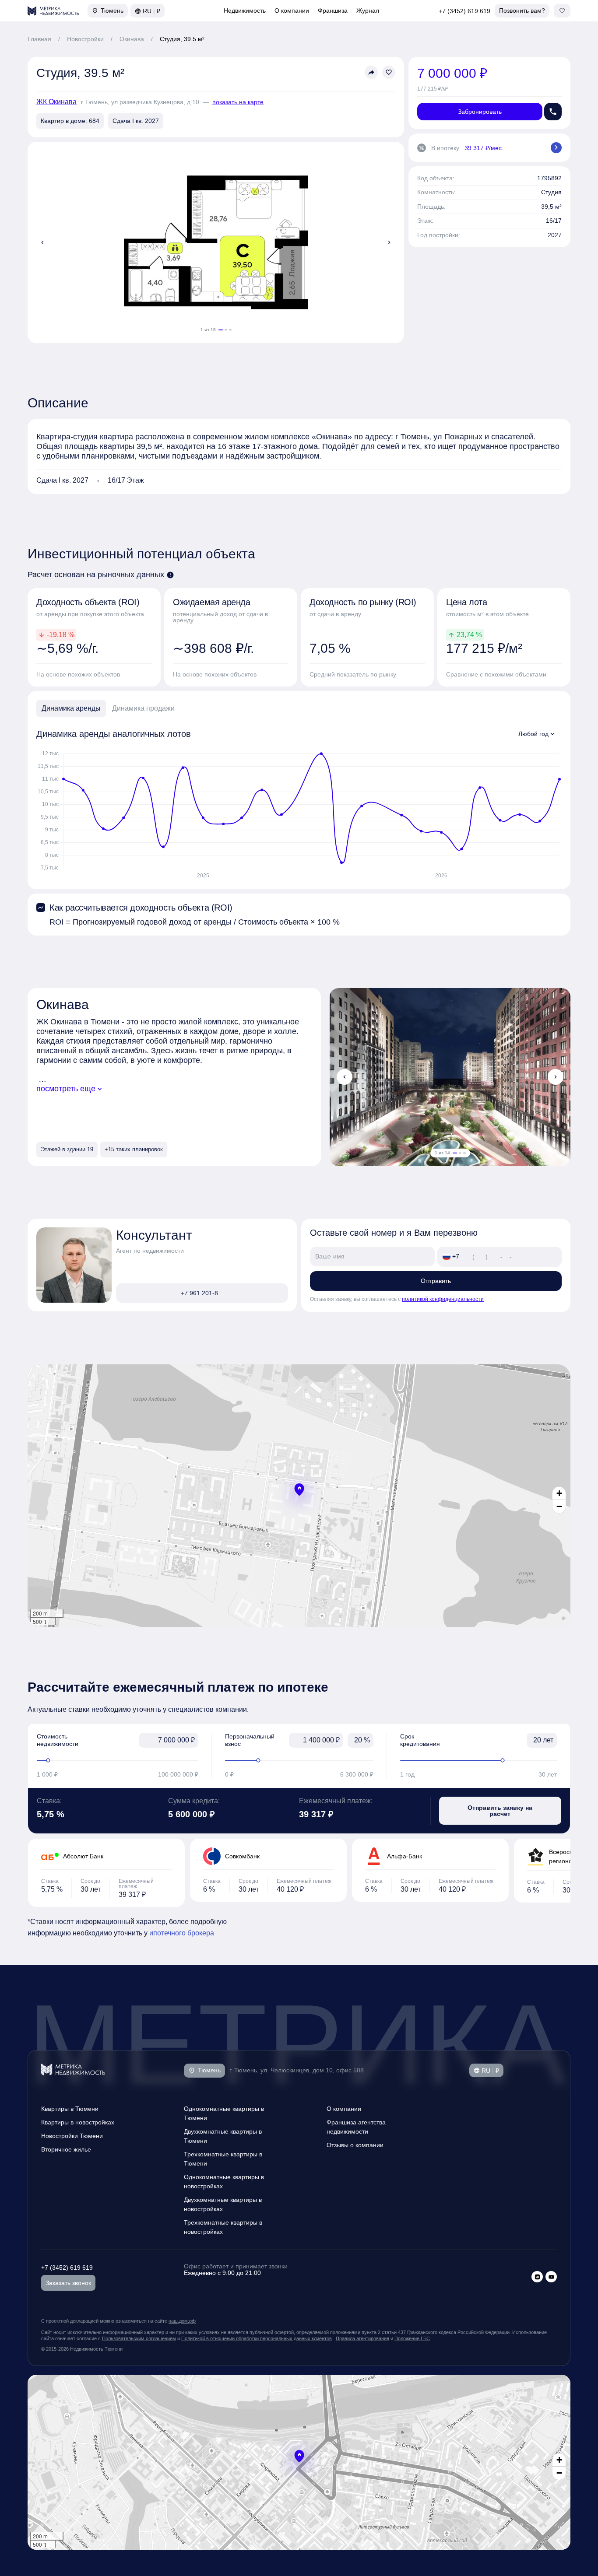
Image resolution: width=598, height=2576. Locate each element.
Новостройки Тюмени (72, 2136)
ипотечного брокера (182, 1933)
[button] (299, 1490)
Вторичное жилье (66, 2149)
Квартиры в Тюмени (70, 2109)
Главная (39, 39)
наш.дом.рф (182, 2321)
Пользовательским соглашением (139, 2338)
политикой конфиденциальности (443, 1299)
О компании (292, 11)
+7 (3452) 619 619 (464, 11)
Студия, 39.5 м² (182, 39)
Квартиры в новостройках (78, 2122)
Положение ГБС (412, 2338)
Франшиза (333, 11)
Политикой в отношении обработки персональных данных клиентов (257, 2338)
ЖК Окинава (56, 102)
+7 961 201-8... (202, 1293)
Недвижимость (245, 11)
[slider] (118, 1760)
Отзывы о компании (355, 2145)
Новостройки (85, 39)
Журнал (368, 11)
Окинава (132, 39)
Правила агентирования (362, 2338)
